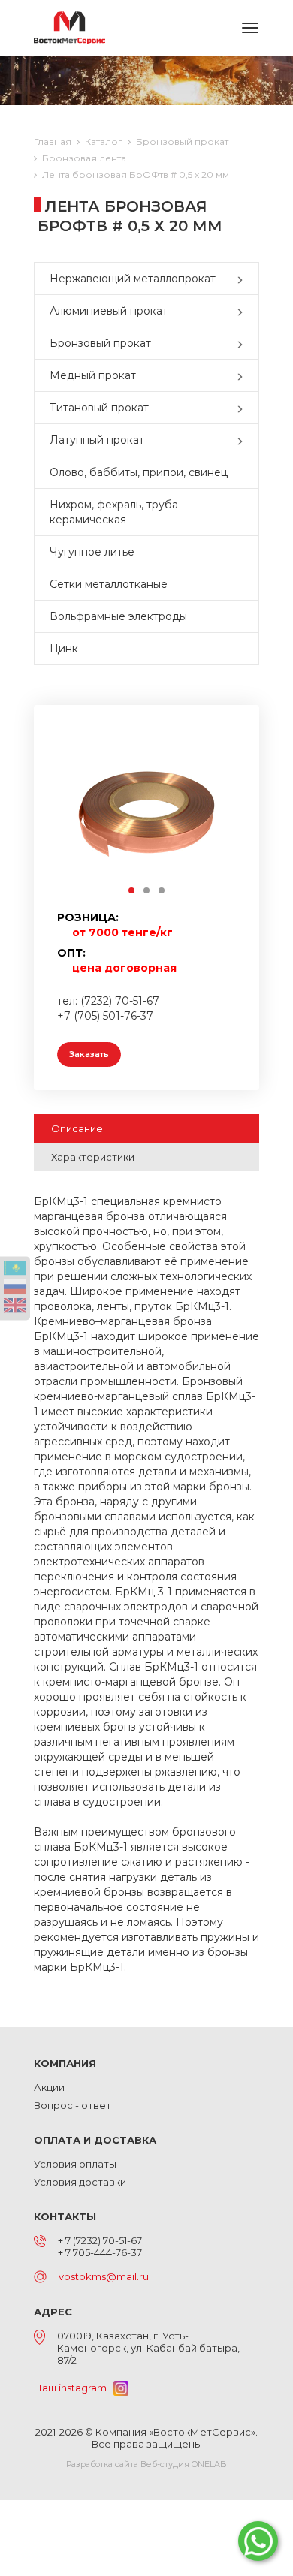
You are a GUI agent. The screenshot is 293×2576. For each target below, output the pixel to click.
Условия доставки (80, 2182)
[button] (243, 279)
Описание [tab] (77, 1128)
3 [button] (162, 891)
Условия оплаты (75, 2164)
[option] (146, 812)
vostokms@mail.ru (104, 2276)
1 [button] (132, 891)
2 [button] (147, 891)
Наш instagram (74, 2388)
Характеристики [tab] (93, 1157)
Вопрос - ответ (72, 2105)
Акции (49, 2087)
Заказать (89, 1054)
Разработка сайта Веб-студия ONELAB (146, 2464)
